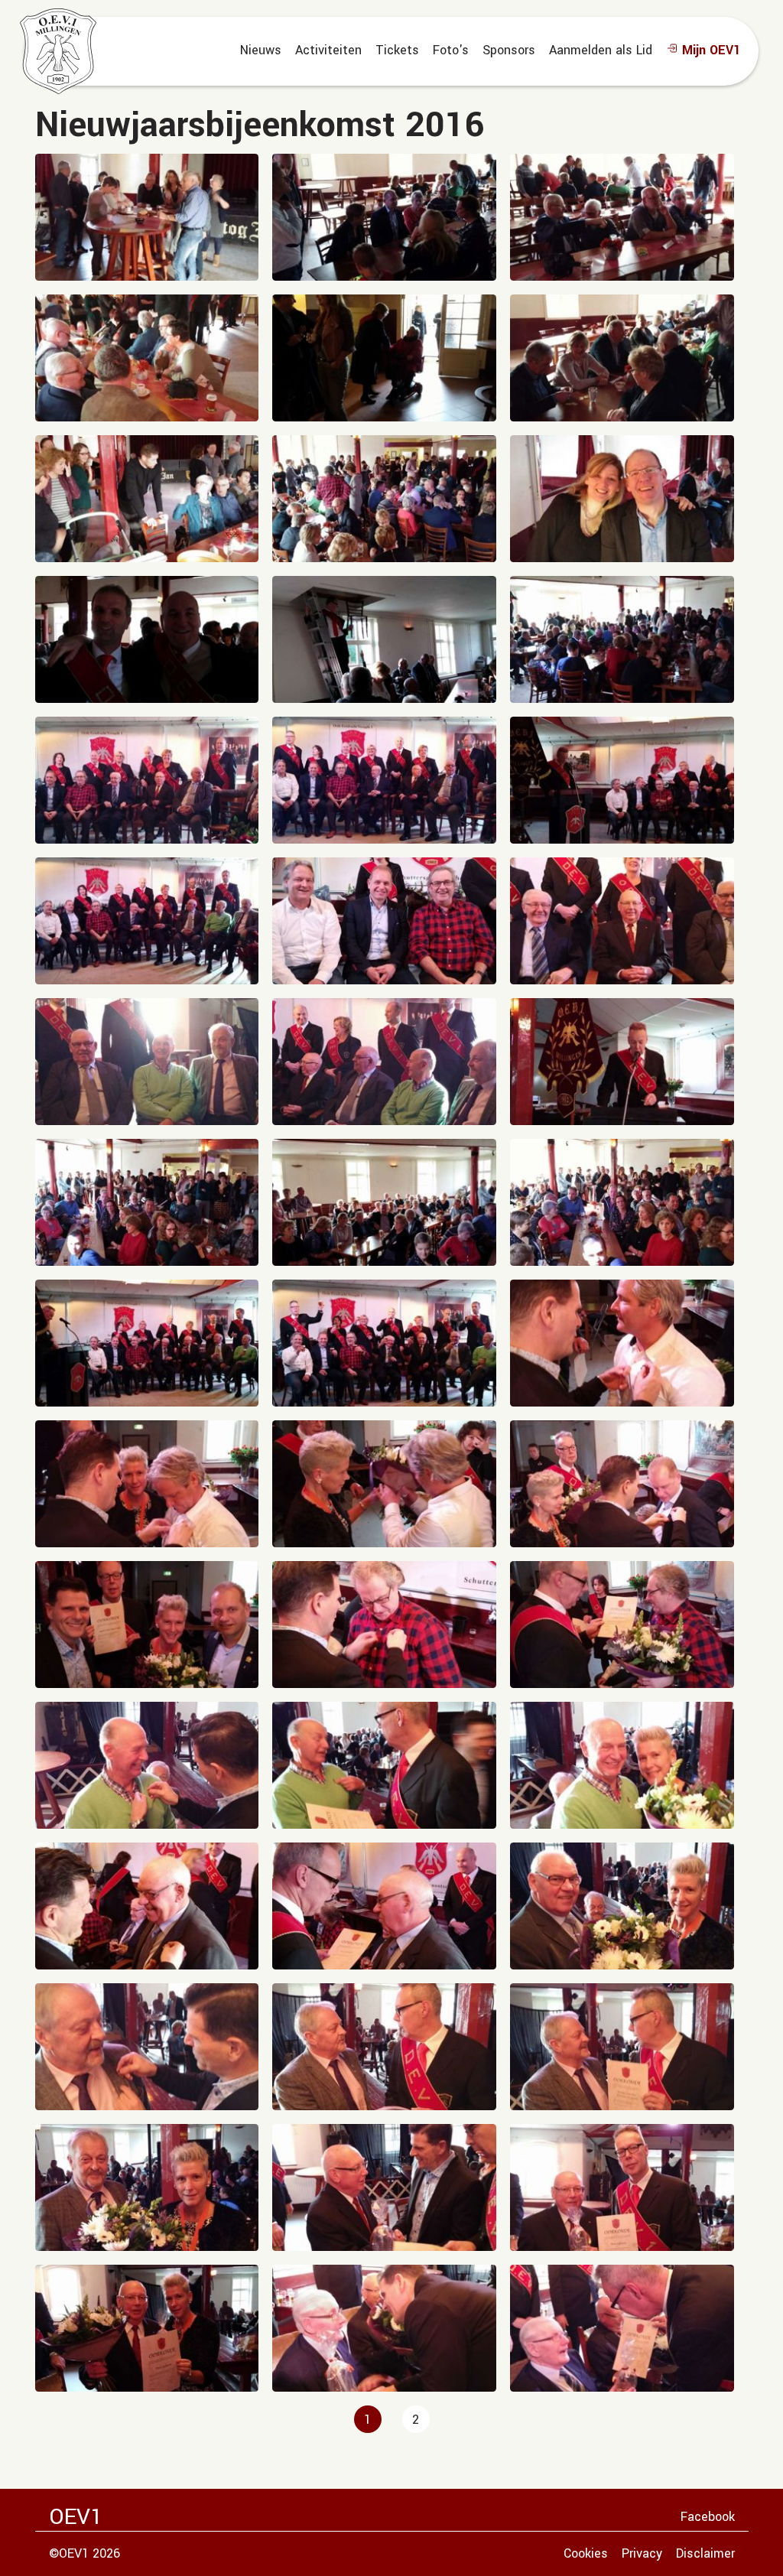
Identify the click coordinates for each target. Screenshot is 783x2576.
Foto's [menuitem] (451, 50)
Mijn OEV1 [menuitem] (709, 50)
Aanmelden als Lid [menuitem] (601, 50)
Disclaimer (705, 2553)
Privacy (642, 2553)
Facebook (708, 2517)
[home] (58, 51)
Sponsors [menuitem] (509, 50)
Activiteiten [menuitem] (328, 50)
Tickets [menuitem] (397, 50)
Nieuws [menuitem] (261, 50)
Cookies (586, 2553)
